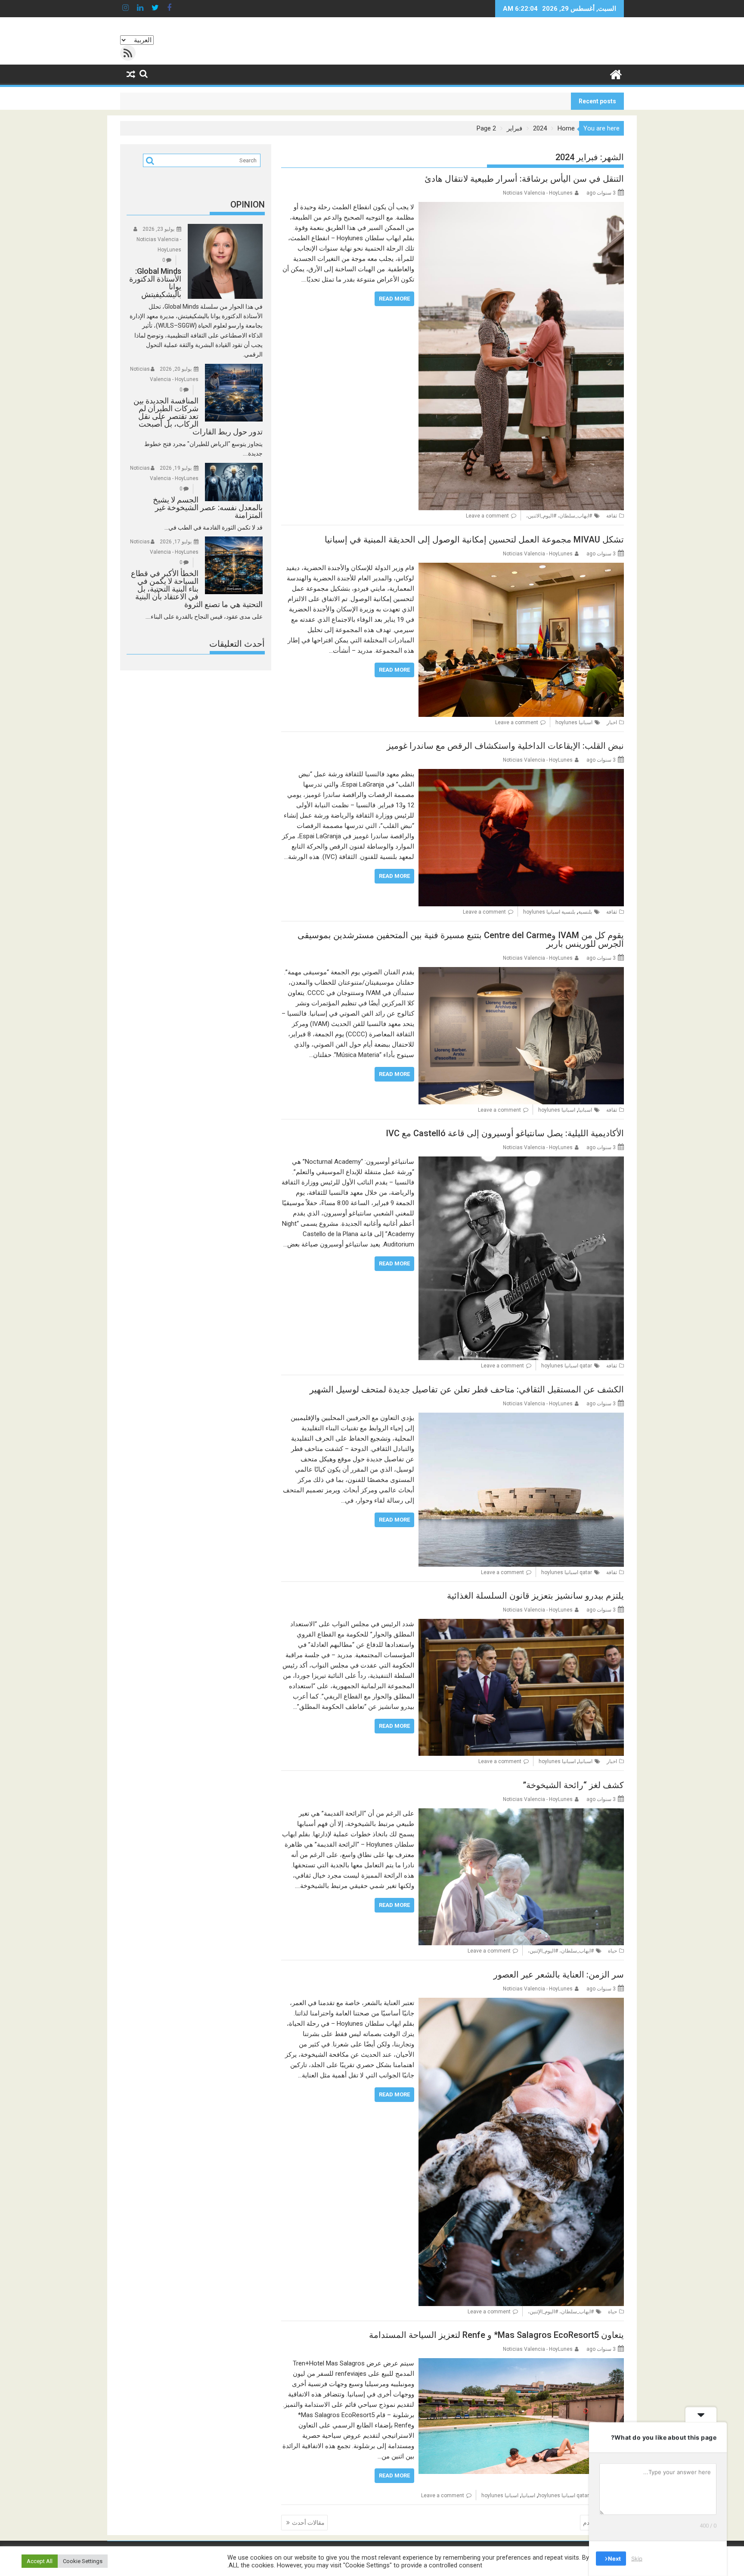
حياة (612, 1951)
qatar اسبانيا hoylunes (567, 1366)
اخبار (612, 722)
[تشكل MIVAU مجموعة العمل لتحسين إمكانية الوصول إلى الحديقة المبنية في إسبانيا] (521, 568)
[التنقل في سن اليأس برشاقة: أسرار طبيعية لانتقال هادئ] (521, 207)
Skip (637, 2558)
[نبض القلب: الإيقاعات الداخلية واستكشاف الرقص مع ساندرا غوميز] (521, 774)
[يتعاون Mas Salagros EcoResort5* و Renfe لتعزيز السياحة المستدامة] (521, 2363)
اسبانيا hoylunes (574, 722)
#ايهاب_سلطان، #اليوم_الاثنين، (559, 516)
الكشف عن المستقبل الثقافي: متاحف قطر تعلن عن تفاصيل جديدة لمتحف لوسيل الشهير (467, 1389)
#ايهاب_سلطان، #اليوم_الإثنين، (561, 1951)
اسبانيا (585, 1110)
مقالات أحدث (308, 2523)
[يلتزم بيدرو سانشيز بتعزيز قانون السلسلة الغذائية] (521, 1624)
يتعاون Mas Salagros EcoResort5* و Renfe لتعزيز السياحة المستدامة (496, 2335)
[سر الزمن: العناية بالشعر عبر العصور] (521, 2003)
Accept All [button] (40, 2561)
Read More (394, 299)
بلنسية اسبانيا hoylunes (549, 912)
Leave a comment (487, 516)
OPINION (248, 205)
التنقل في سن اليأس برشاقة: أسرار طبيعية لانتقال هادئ (524, 179)
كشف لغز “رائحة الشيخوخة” (573, 1785)
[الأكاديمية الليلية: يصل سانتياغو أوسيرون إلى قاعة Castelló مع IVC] (521, 1162)
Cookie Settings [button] (83, 2561)
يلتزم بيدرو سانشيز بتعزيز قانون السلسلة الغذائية (535, 1596)
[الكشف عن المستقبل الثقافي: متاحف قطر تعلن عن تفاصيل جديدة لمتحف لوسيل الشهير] (521, 1418)
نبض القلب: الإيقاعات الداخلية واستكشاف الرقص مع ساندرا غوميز (505, 746)
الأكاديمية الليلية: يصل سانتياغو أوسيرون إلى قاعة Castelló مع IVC (505, 1133)
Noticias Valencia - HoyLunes (538, 193)
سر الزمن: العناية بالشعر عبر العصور (559, 1975)
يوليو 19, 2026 (176, 468)
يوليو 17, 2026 (176, 542)
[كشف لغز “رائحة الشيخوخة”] (521, 1813)
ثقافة (612, 516)
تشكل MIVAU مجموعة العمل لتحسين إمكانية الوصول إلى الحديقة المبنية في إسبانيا (474, 539)
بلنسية (585, 912)
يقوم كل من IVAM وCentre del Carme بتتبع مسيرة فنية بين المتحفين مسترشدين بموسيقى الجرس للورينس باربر (461, 939)
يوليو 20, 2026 (176, 369)
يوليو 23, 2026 (158, 229)
